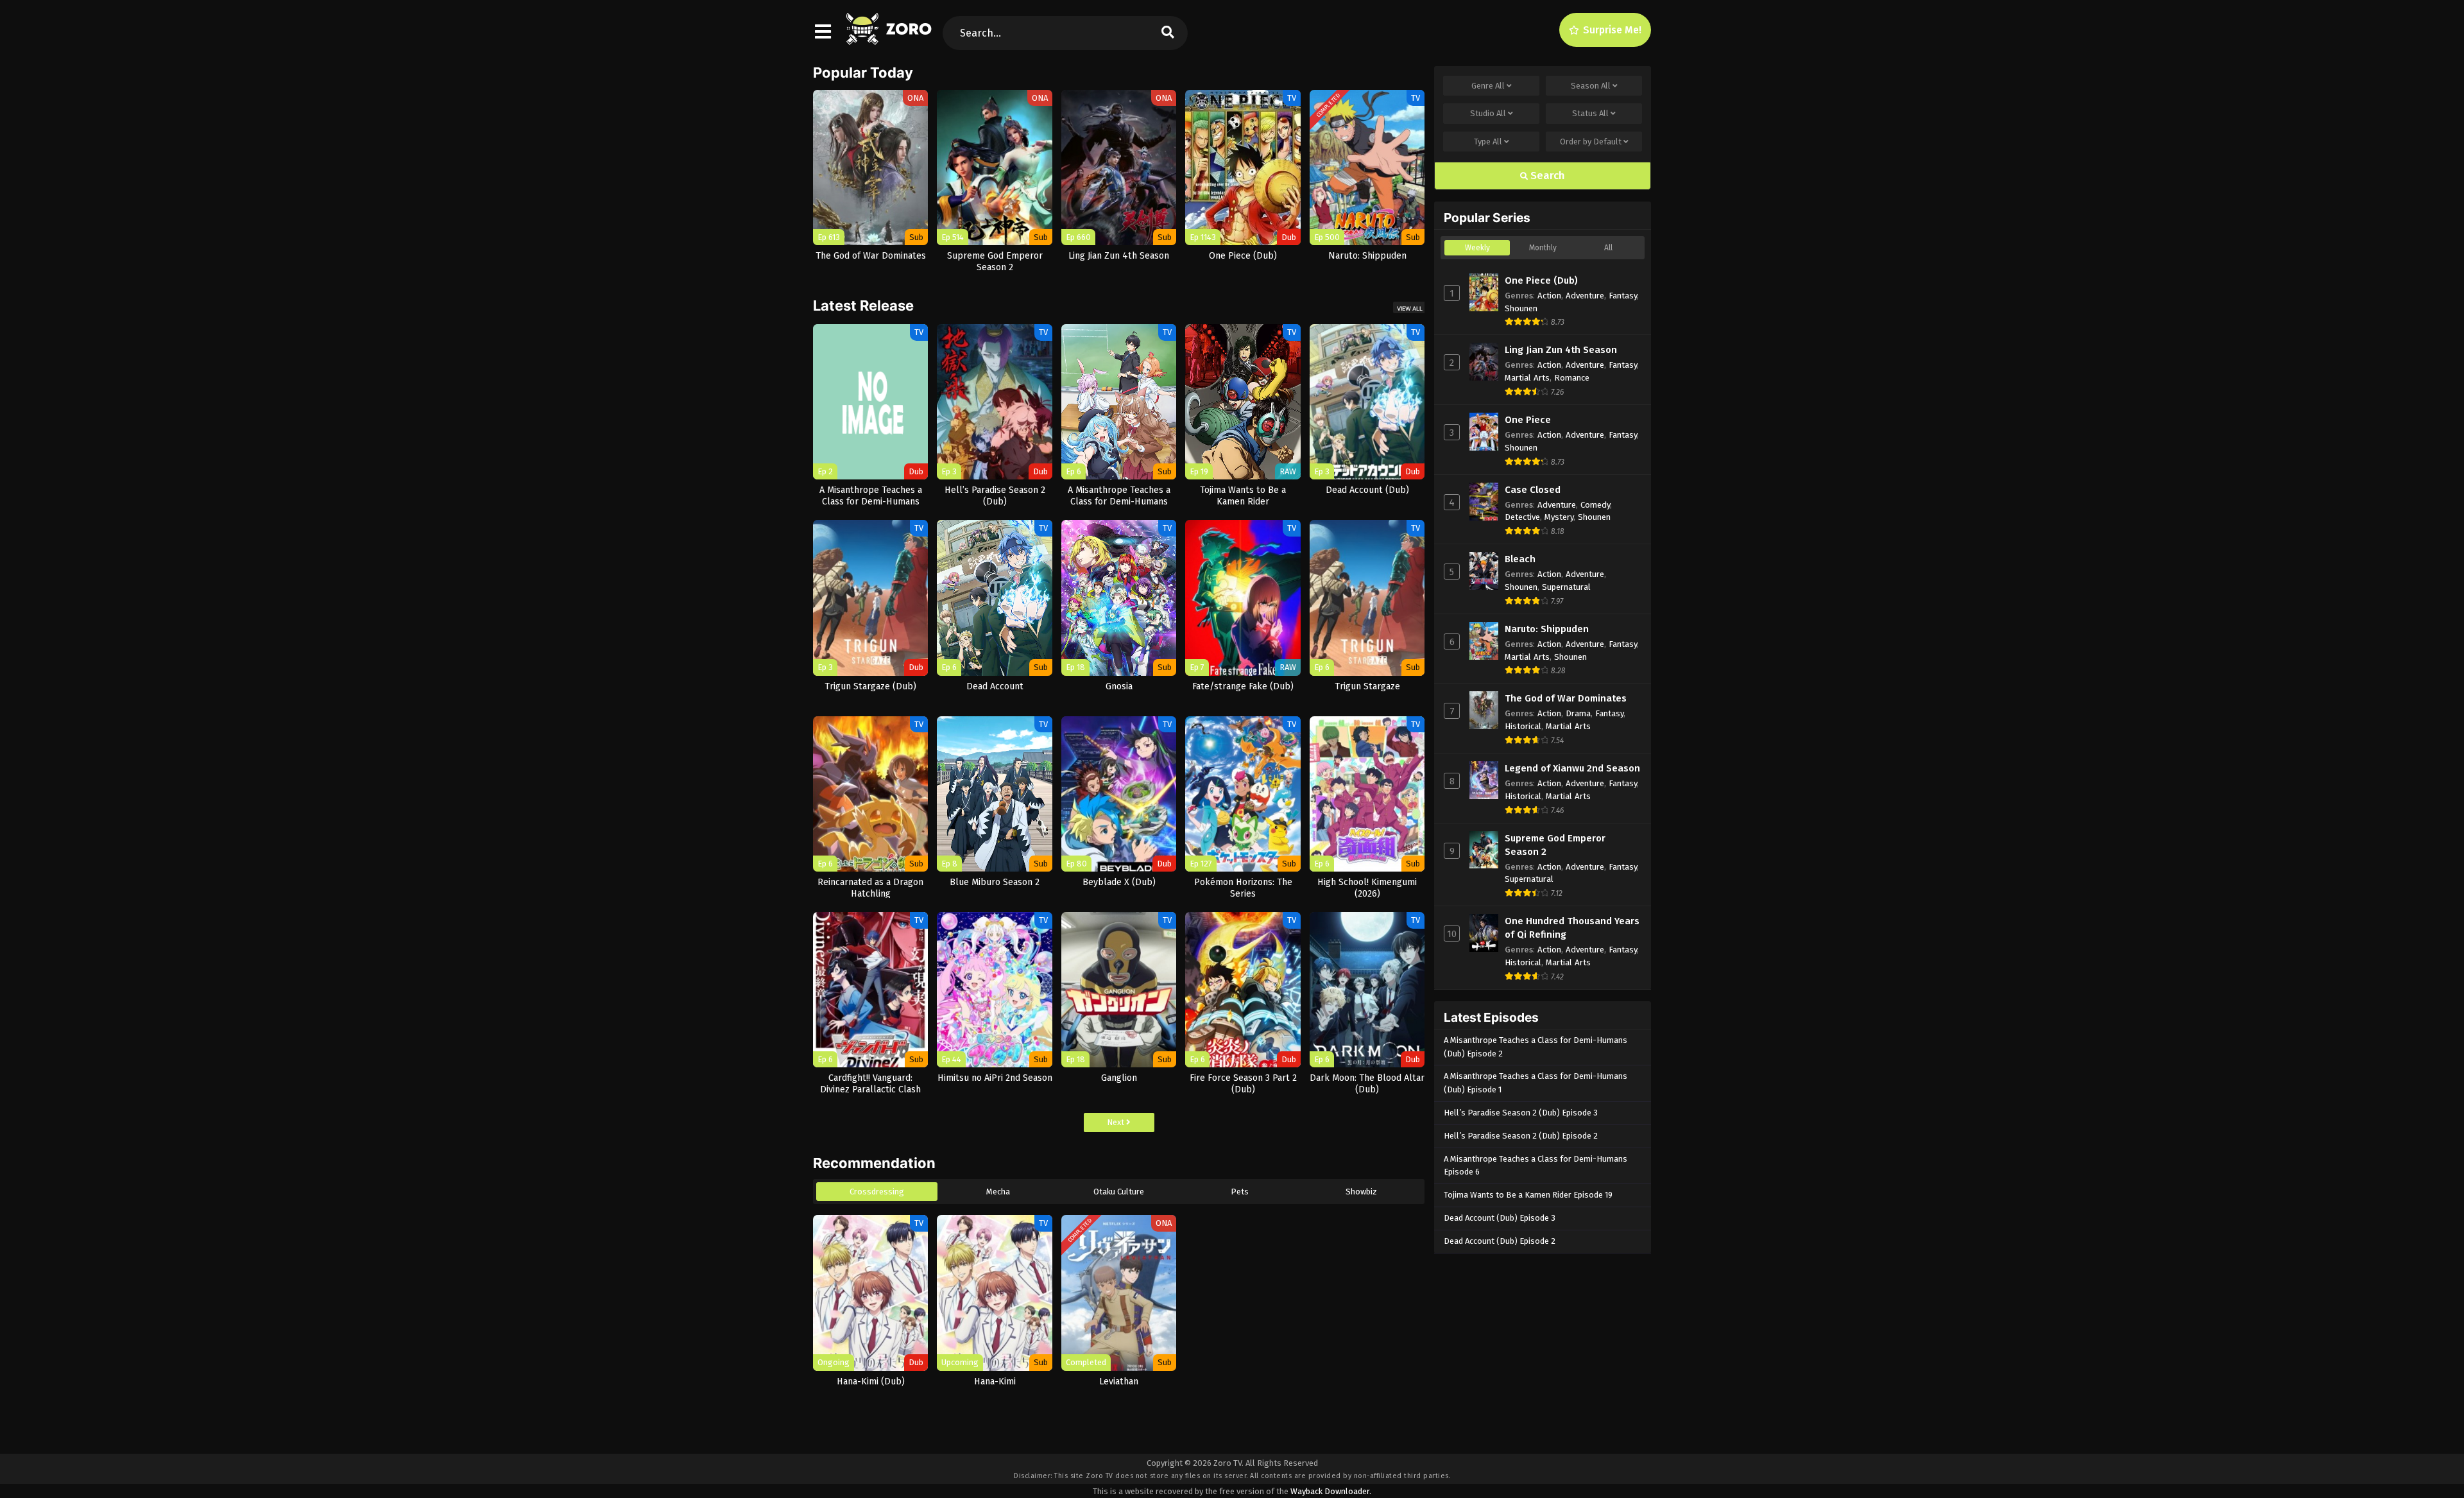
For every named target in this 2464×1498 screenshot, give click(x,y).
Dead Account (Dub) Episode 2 (1500, 1241)
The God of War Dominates (1566, 698)
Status (1590, 113)
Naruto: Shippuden (1547, 629)
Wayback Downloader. (1331, 1491)
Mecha (998, 1192)
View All (1410, 308)
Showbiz (1361, 1192)
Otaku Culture (1119, 1192)
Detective (1522, 517)
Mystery (1559, 517)
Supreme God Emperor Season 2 (1555, 845)
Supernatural (1566, 587)
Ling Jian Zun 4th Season (1561, 350)
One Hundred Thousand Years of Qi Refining (1572, 928)
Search (1546, 176)
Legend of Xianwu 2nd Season (1572, 768)
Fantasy (1623, 296)
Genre (1488, 86)
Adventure (1585, 296)
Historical (1523, 726)
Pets (1240, 1192)
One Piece (1528, 420)
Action (1549, 296)
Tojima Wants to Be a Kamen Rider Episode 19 (1528, 1195)
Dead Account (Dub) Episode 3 (1500, 1218)
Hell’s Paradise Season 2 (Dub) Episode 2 (1521, 1136)
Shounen (1521, 308)
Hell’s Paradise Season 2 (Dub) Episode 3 (1521, 1113)
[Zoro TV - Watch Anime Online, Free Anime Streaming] (890, 39)
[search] (1168, 33)
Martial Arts (1527, 378)
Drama (1578, 713)
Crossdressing (877, 1192)
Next (1116, 1122)
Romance (1572, 378)
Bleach (1520, 559)
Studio (1488, 113)
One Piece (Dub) (1541, 280)
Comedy (1595, 505)
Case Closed (1533, 490)
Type (1488, 142)
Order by (1591, 142)
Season (1591, 86)
